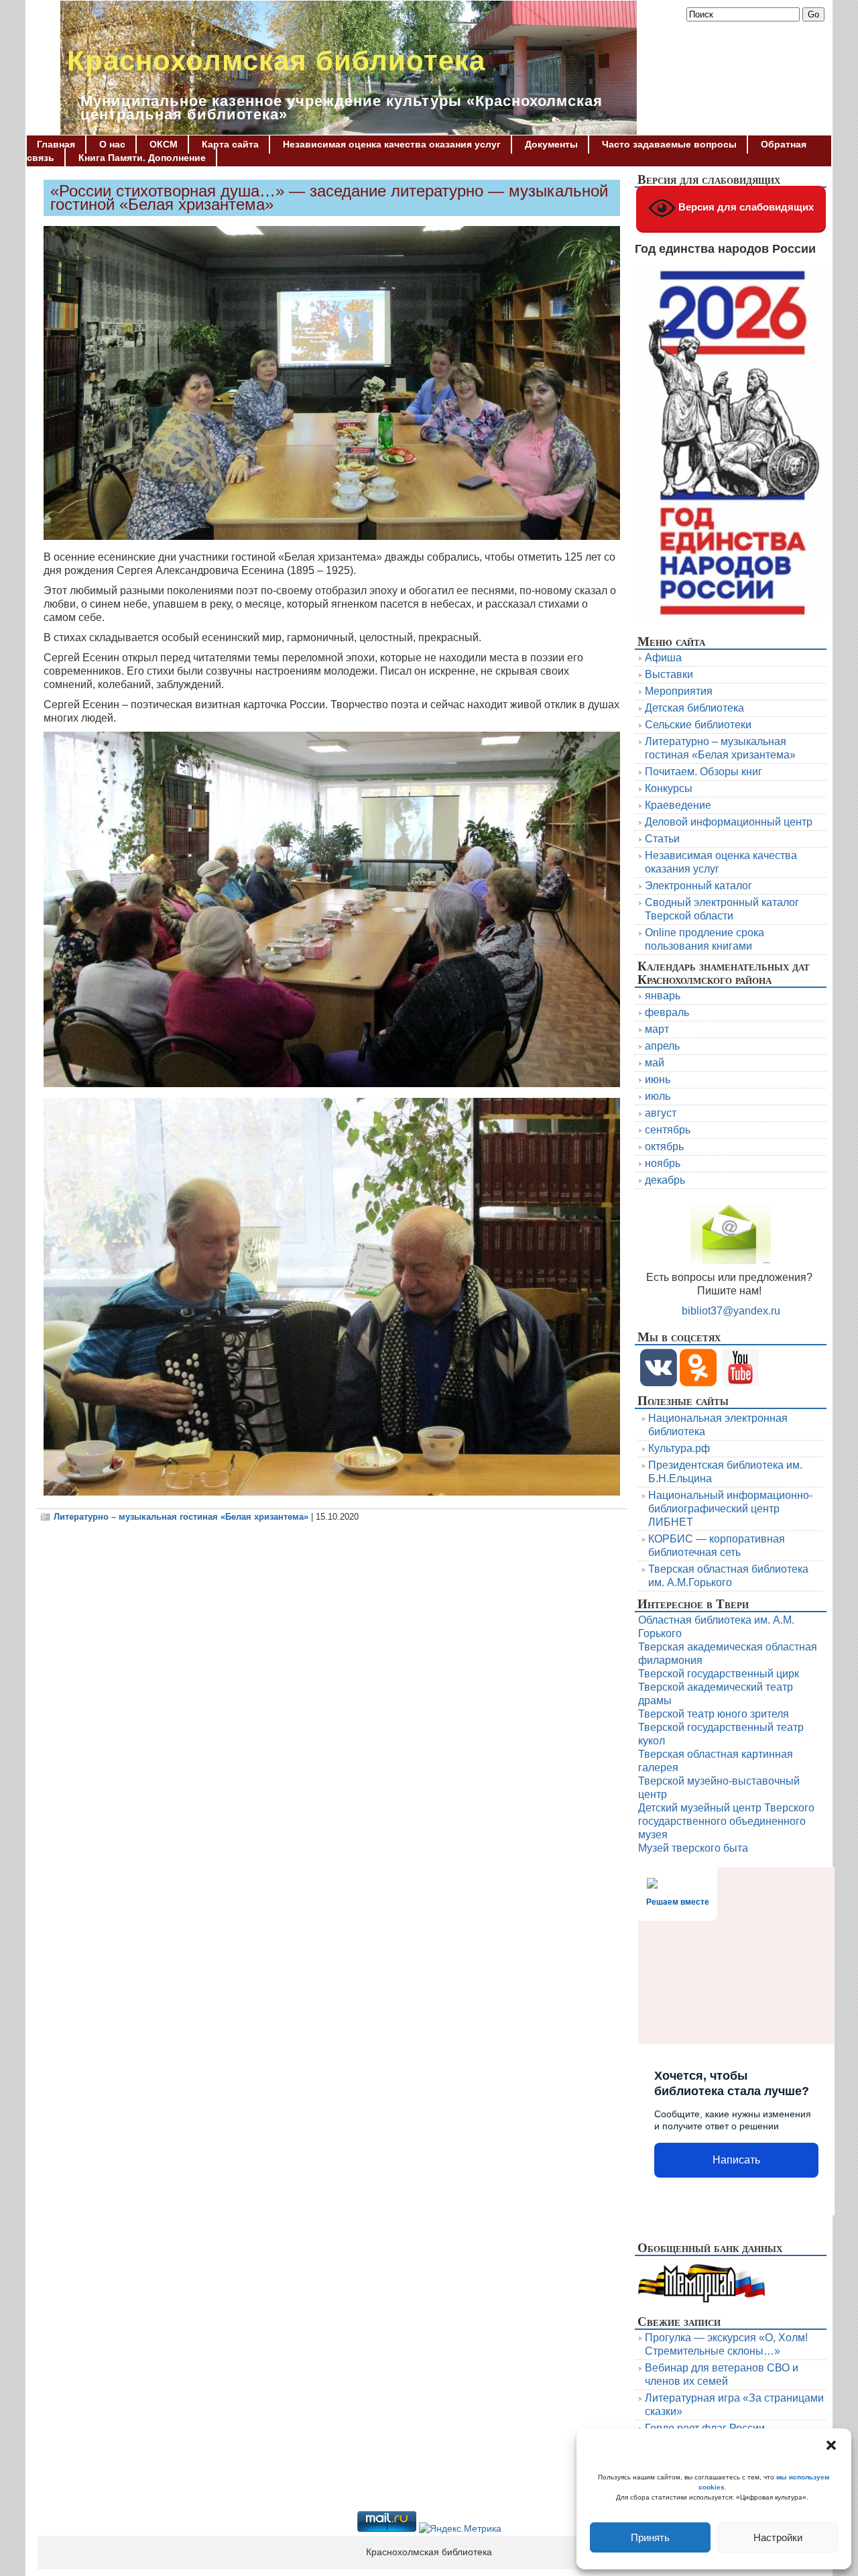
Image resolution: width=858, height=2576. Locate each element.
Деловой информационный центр (729, 822)
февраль (667, 1012)
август (661, 1113)
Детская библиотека (694, 708)
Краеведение (678, 805)
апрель (662, 1046)
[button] (831, 2445)
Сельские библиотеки (698, 725)
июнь (658, 1079)
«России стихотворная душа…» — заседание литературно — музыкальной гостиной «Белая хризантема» (329, 198)
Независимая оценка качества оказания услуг (392, 144)
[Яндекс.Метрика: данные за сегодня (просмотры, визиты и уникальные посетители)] (460, 2529)
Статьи (662, 839)
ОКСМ (164, 144)
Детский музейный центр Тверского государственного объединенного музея (726, 1821)
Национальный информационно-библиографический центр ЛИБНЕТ (730, 1509)
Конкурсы (669, 788)
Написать (736, 2160)
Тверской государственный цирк (719, 1674)
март (657, 1029)
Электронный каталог (698, 886)
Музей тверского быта (693, 1848)
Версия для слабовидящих (745, 207)
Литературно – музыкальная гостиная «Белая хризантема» (181, 1517)
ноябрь (663, 1163)
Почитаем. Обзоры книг (703, 772)
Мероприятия (679, 691)
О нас (112, 144)
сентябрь (668, 1130)
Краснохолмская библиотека (276, 61)
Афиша (663, 658)
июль (658, 1096)
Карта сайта (230, 144)
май (655, 1063)
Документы (551, 144)
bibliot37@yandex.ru (731, 1311)
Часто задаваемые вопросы (669, 144)
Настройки (778, 2537)
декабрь (665, 1180)
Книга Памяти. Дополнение (142, 158)
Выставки (669, 674)
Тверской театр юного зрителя (714, 1714)
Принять (650, 2537)
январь (663, 996)
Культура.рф (679, 1448)
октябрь (664, 1146)
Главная (56, 144)
